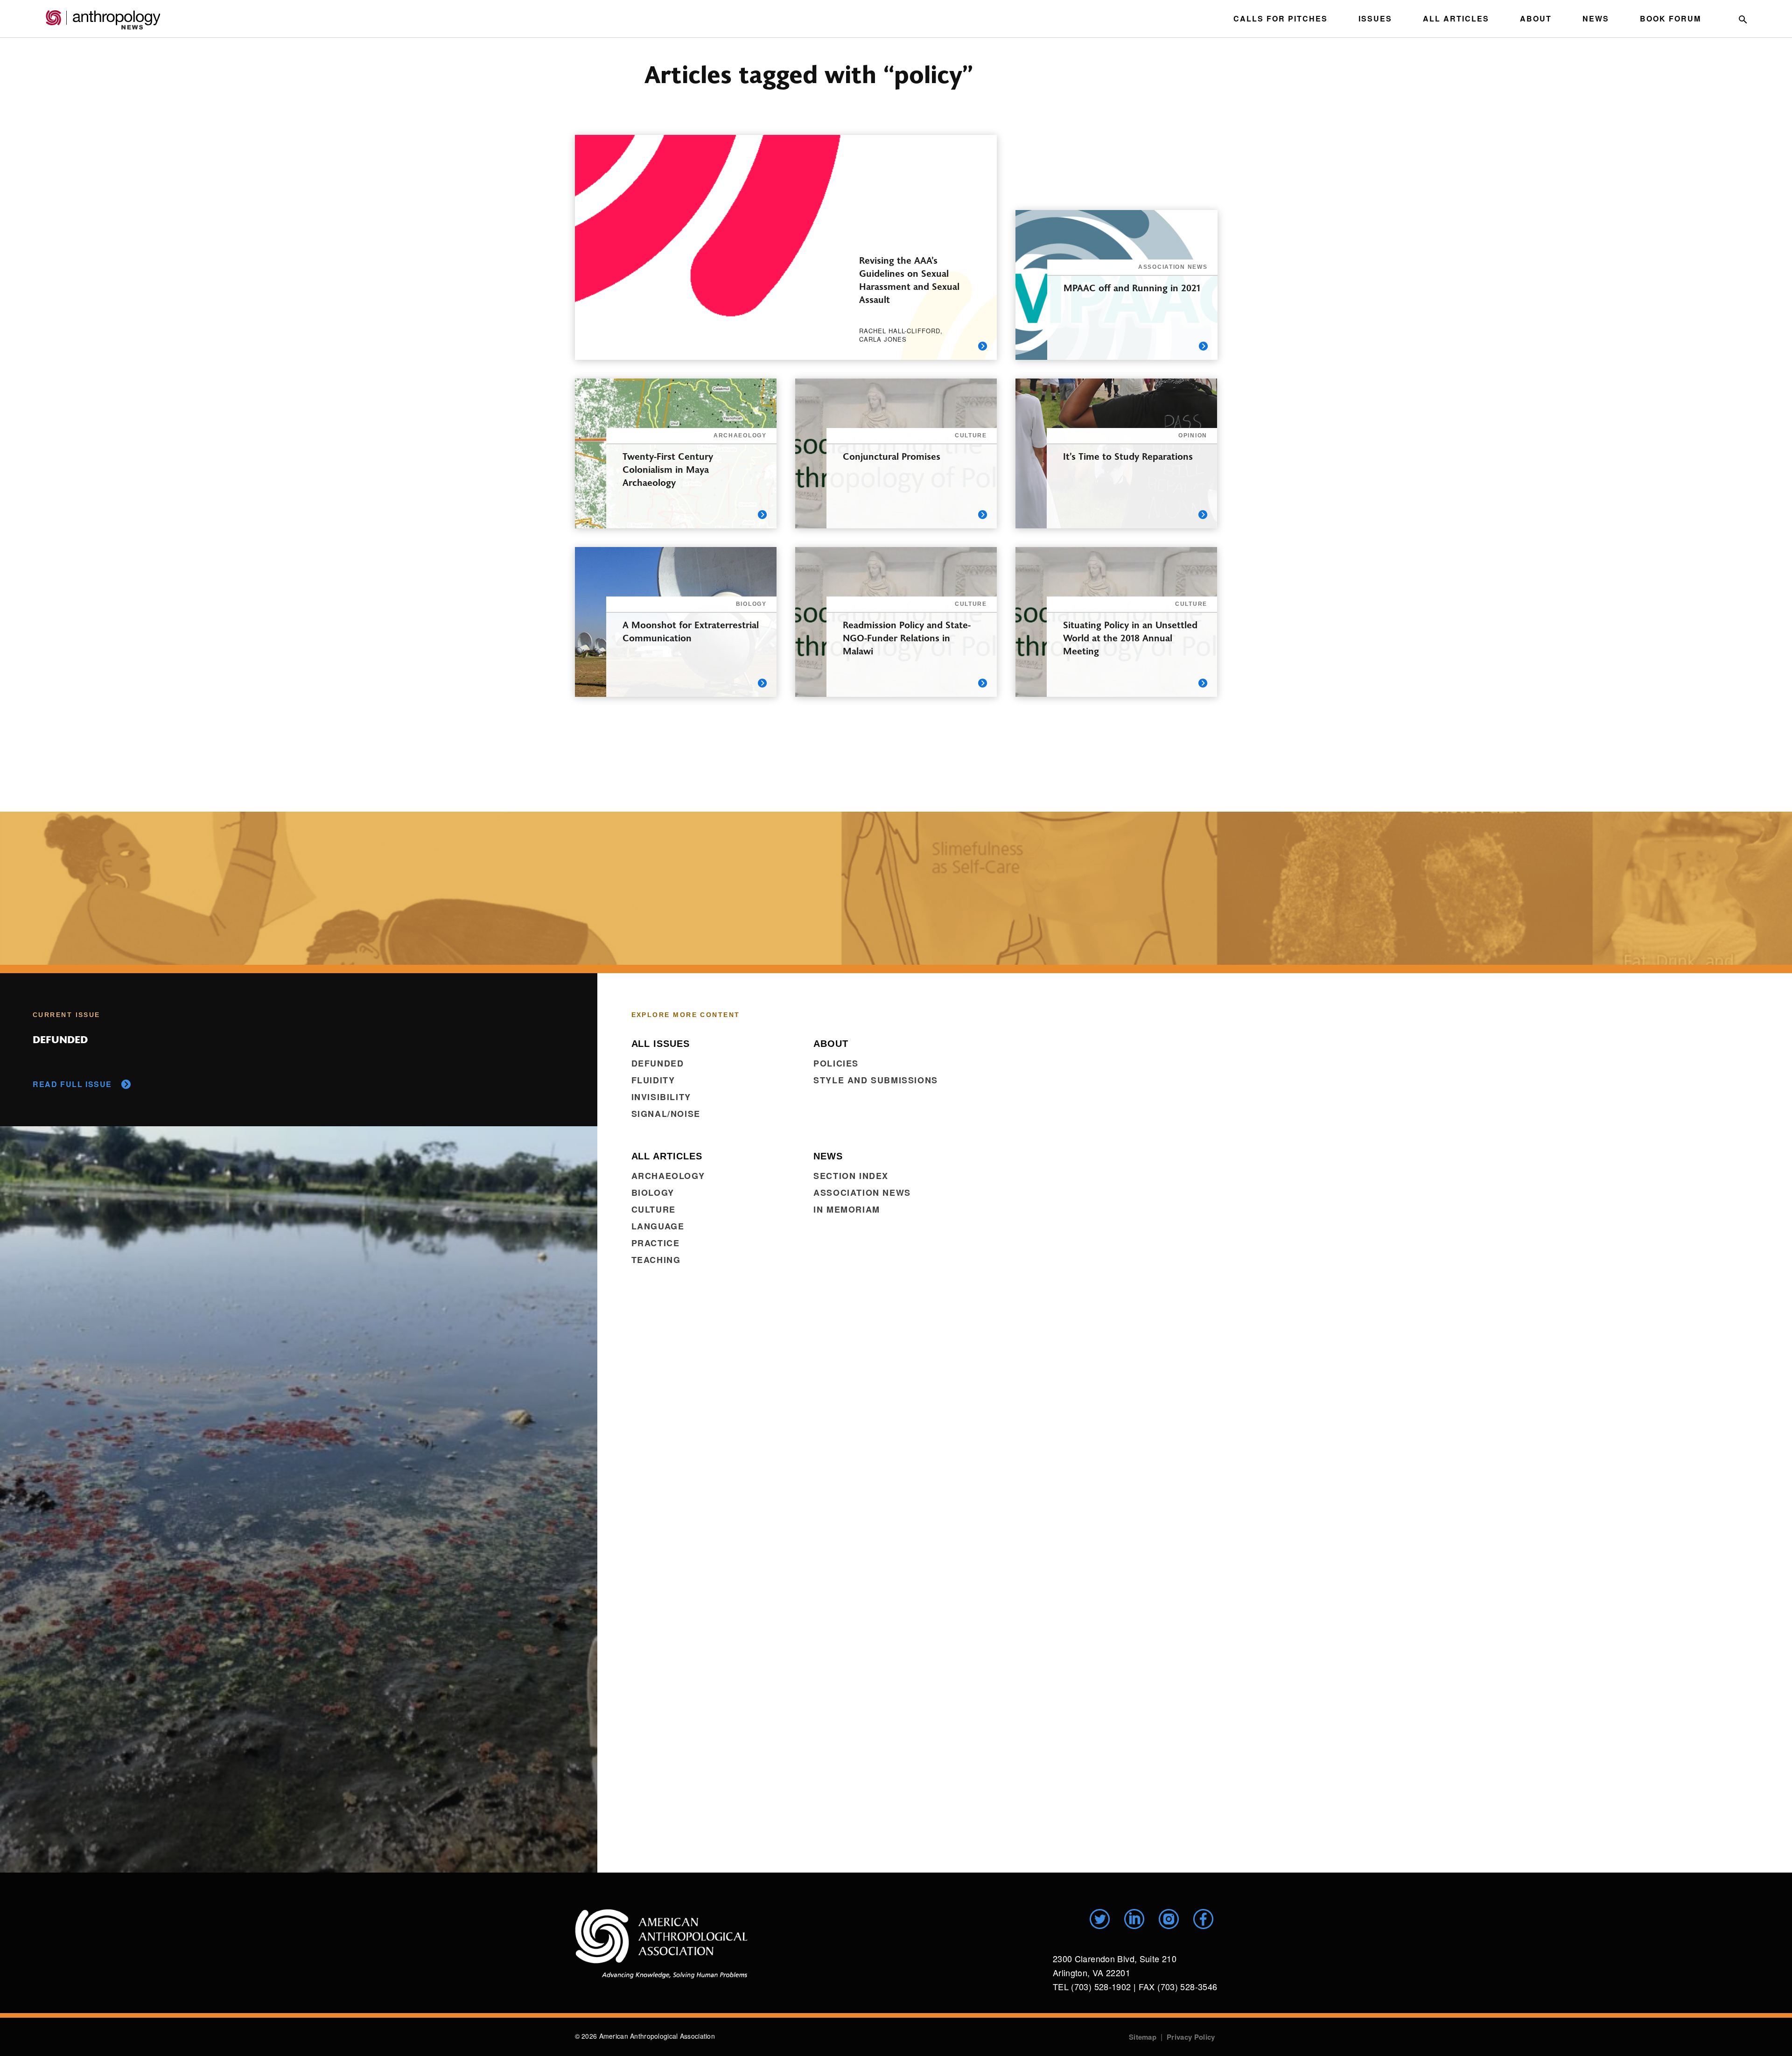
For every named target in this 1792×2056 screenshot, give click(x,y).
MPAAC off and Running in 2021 (1132, 287)
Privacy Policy (1191, 2037)
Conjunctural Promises (892, 456)
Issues (1375, 18)
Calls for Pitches (1281, 18)
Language (658, 1226)
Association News (862, 1193)
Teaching (656, 1260)
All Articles (1456, 18)
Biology (653, 1193)
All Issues (661, 1044)
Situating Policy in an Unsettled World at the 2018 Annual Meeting (1130, 637)
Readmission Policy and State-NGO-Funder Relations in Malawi (907, 637)
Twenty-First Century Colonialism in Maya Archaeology (668, 469)
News (1596, 18)
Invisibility (661, 1097)
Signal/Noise (666, 1114)
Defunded (658, 1063)
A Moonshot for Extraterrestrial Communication (691, 631)
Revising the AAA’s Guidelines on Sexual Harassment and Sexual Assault (909, 279)
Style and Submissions (876, 1080)
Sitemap (1143, 2037)
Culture (654, 1209)
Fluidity (653, 1080)
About (1536, 18)
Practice (656, 1243)
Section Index (851, 1176)
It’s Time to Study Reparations (1128, 456)
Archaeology (668, 1176)
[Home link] (661, 1944)
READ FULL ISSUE (72, 1084)
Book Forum (1670, 18)
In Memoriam (847, 1209)
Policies (836, 1063)
